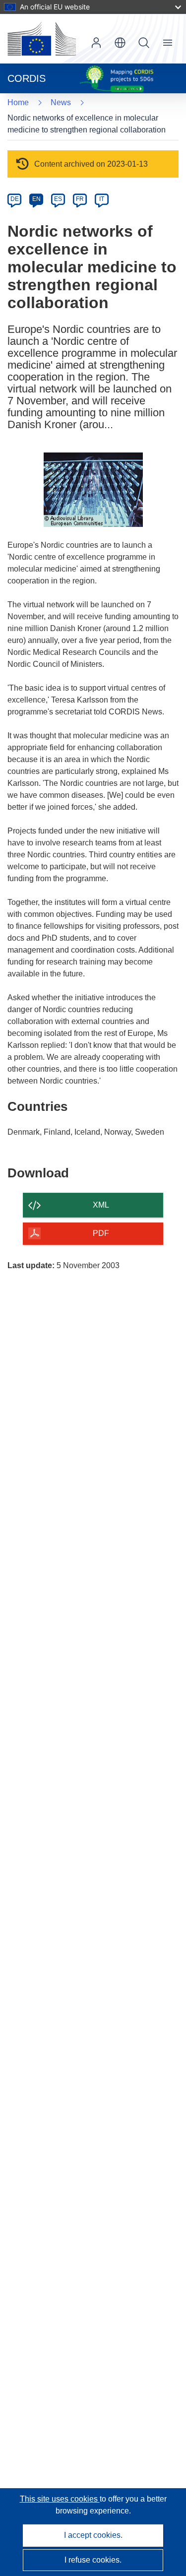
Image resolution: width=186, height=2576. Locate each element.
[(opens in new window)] (42, 39)
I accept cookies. (93, 2535)
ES (58, 199)
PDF (101, 1233)
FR (80, 199)
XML (101, 1205)
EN (36, 199)
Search (144, 43)
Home (18, 102)
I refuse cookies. (93, 2560)
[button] (120, 43)
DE (15, 199)
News (61, 102)
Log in (96, 43)
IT (102, 199)
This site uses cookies (60, 2499)
